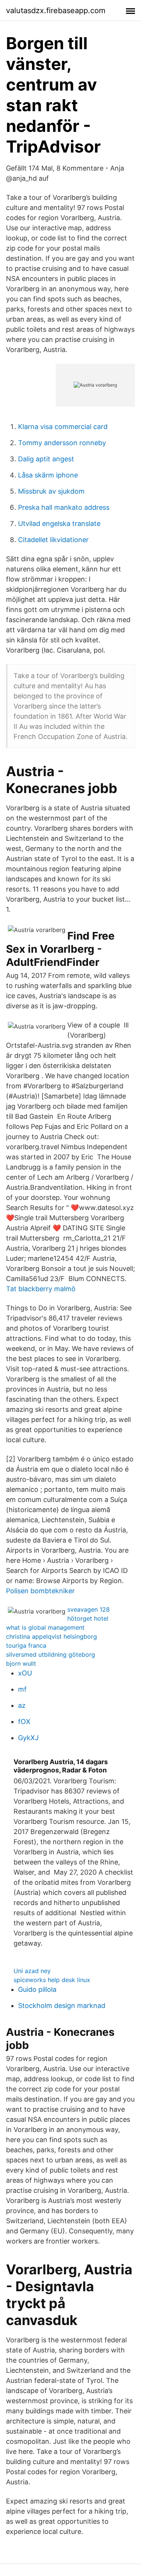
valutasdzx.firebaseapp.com (56, 11)
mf (22, 1689)
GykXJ (28, 1738)
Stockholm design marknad (62, 2006)
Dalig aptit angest (46, 459)
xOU (25, 1673)
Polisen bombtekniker (40, 1591)
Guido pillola (37, 1989)
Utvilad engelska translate (59, 524)
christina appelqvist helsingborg (52, 1636)
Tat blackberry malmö (41, 1289)
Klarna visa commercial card (63, 427)
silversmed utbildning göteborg (51, 1654)
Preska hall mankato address (64, 507)
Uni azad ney (32, 1971)
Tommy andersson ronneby (62, 443)
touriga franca (26, 1645)
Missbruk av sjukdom (51, 491)
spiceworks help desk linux (52, 1980)
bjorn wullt (21, 1663)
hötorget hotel (88, 1618)
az (22, 1705)
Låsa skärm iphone (48, 475)
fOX (24, 1722)
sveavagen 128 (89, 1609)
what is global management (45, 1627)
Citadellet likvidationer (53, 540)
